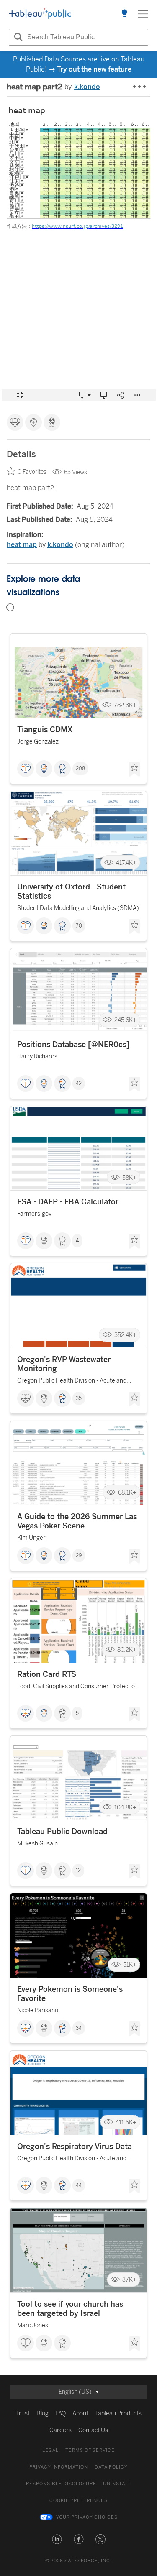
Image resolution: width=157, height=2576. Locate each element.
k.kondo (87, 87)
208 (80, 769)
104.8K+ (125, 1807)
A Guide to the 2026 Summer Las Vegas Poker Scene (77, 1521)
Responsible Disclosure (61, 2484)
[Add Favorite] (134, 769)
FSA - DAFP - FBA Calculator (68, 1202)
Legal (50, 2450)
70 (79, 926)
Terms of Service (90, 2450)
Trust (23, 2414)
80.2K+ (127, 1650)
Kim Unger (31, 1538)
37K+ (129, 2280)
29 (79, 1556)
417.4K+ (126, 862)
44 (79, 2185)
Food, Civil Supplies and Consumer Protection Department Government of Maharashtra (78, 1688)
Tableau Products (118, 2414)
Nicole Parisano (38, 2010)
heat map (22, 545)
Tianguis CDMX (45, 730)
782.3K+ (125, 705)
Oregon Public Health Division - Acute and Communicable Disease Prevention (72, 1382)
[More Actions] (140, 87)
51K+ (130, 1965)
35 (79, 1398)
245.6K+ (125, 1020)
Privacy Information (59, 2467)
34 (79, 2028)
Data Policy (111, 2467)
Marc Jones (33, 2325)
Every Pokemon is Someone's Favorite (70, 1994)
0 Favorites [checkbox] (32, 472)
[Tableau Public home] (40, 14)
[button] (57, 2539)
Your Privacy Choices (87, 2517)
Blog (42, 2414)
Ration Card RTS (47, 1674)
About (80, 2414)
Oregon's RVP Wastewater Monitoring (64, 1364)
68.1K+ (127, 1492)
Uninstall (117, 2484)
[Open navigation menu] (143, 14)
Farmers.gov (34, 1214)
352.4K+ (125, 1335)
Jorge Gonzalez (38, 742)
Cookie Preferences (78, 2501)
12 (78, 1871)
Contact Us (93, 2430)
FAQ (60, 2414)
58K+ (129, 1177)
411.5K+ (126, 2122)
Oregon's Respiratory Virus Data (75, 2147)
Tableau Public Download (62, 1832)
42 (79, 1084)
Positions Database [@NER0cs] (73, 1045)
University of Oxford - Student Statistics (71, 892)
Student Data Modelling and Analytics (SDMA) (78, 908)
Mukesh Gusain (37, 1844)
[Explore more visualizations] (124, 14)
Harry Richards (37, 1057)
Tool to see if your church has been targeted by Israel (70, 2309)
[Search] (17, 37)
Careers (60, 2430)
